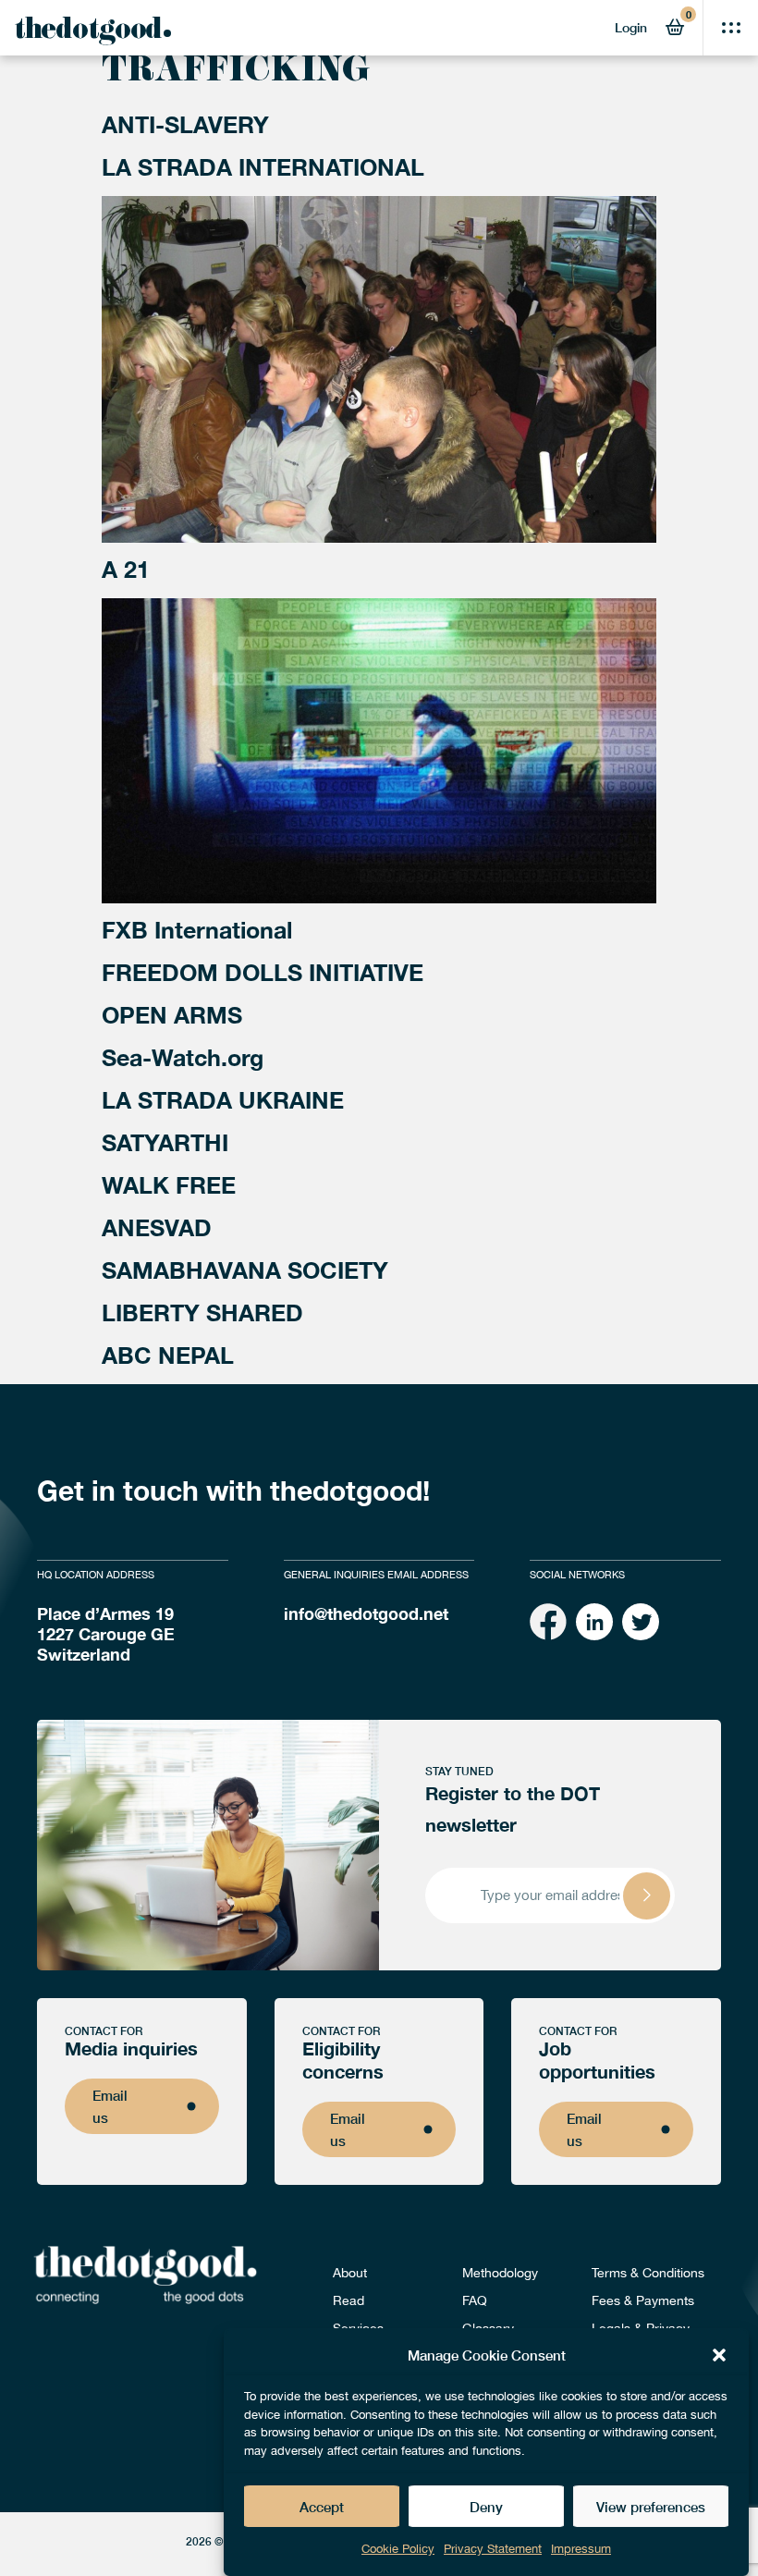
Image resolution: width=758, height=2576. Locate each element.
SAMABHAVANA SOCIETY (245, 1270)
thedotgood (88, 32)
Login (631, 27)
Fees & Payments (643, 2300)
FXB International (197, 930)
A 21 (126, 569)
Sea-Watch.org (183, 1057)
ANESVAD (157, 1227)
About (350, 2273)
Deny (486, 2507)
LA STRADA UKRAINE (223, 1100)
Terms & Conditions (648, 2273)
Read (348, 2300)
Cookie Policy (398, 2549)
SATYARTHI (165, 1142)
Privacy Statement (493, 2549)
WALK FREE (169, 1185)
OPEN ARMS (172, 1015)
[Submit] (647, 1896)
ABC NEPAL (168, 1355)
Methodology (500, 2273)
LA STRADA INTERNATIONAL (263, 167)
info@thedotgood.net (366, 1613)
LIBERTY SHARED (202, 1313)
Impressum (581, 2549)
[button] (719, 2355)
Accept (322, 2507)
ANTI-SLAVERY (185, 124)
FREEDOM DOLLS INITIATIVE (263, 972)
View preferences (651, 2507)
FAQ (475, 2300)
